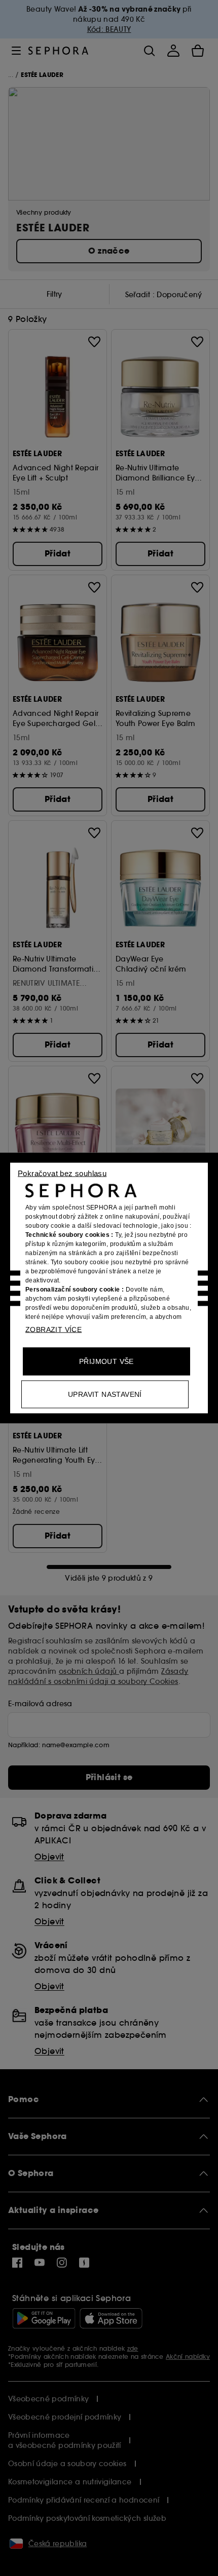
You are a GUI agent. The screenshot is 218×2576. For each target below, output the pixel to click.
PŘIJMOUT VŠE (106, 1361)
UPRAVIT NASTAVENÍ (105, 1394)
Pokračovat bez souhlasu (62, 1173)
